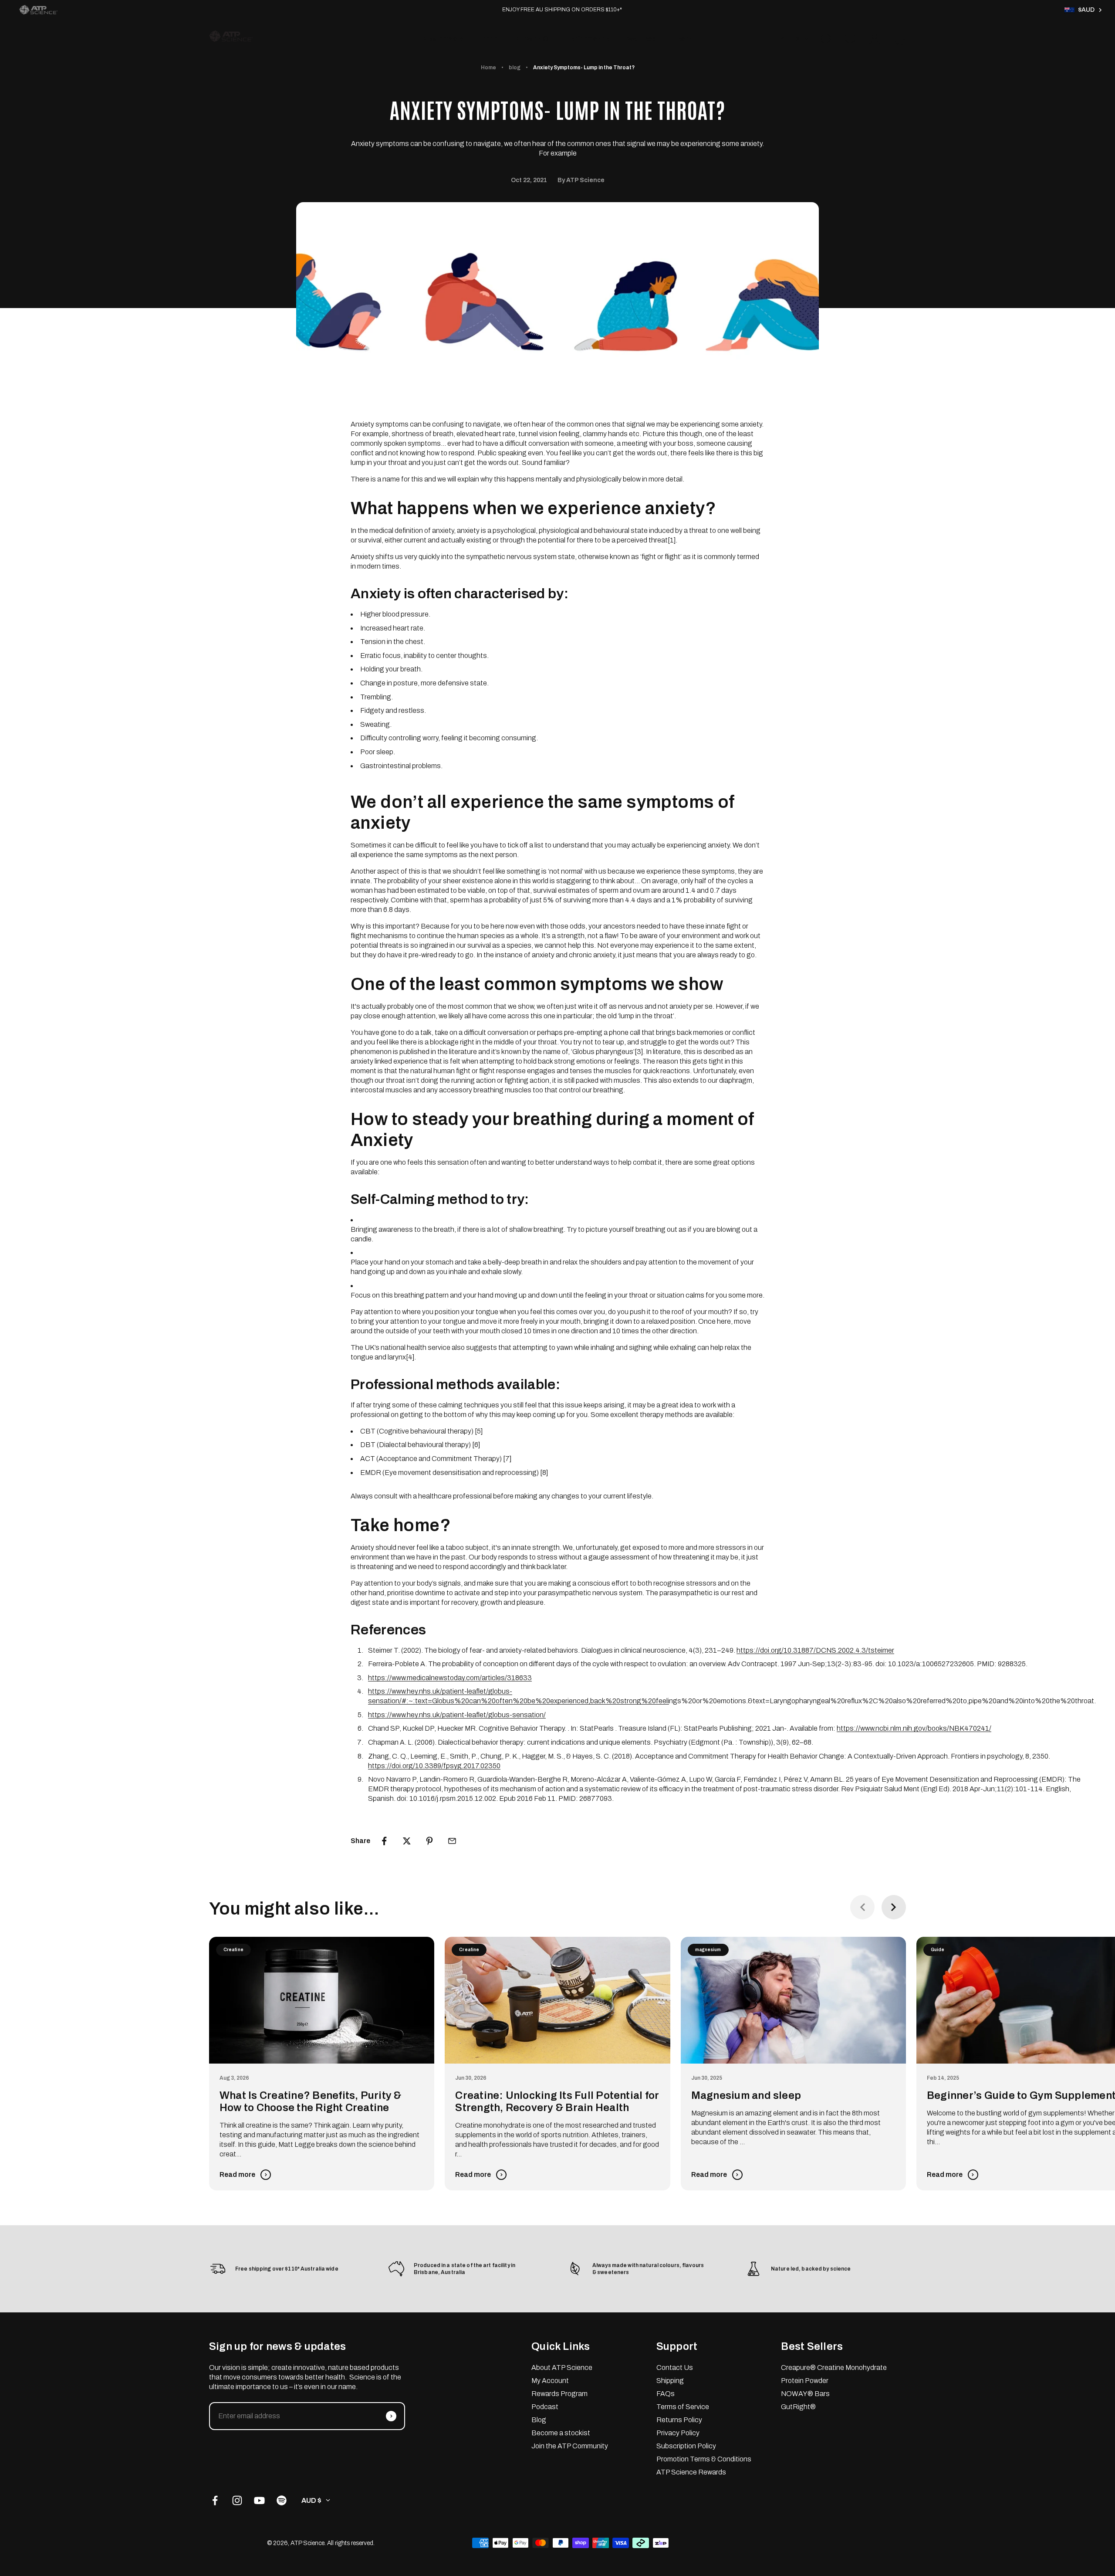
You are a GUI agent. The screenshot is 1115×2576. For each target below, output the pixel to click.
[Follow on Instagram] (237, 2500)
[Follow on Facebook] (215, 2500)
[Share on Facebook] (384, 1841)
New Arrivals (443, 39)
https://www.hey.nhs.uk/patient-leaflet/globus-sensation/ (457, 1715)
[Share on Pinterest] (429, 1841)
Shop (490, 39)
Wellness (641, 39)
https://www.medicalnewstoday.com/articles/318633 (450, 1678)
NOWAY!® (532, 39)
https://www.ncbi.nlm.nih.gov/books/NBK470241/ (914, 1728)
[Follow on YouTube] (259, 2500)
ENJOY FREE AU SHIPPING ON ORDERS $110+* (562, 10)
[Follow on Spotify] (282, 2500)
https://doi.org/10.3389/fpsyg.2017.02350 (434, 1766)
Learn (683, 39)
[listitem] (38, 10)
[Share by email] (452, 1841)
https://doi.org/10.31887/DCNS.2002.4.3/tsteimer (815, 1650)
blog (515, 68)
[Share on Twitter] (407, 1841)
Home (488, 68)
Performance (588, 39)
